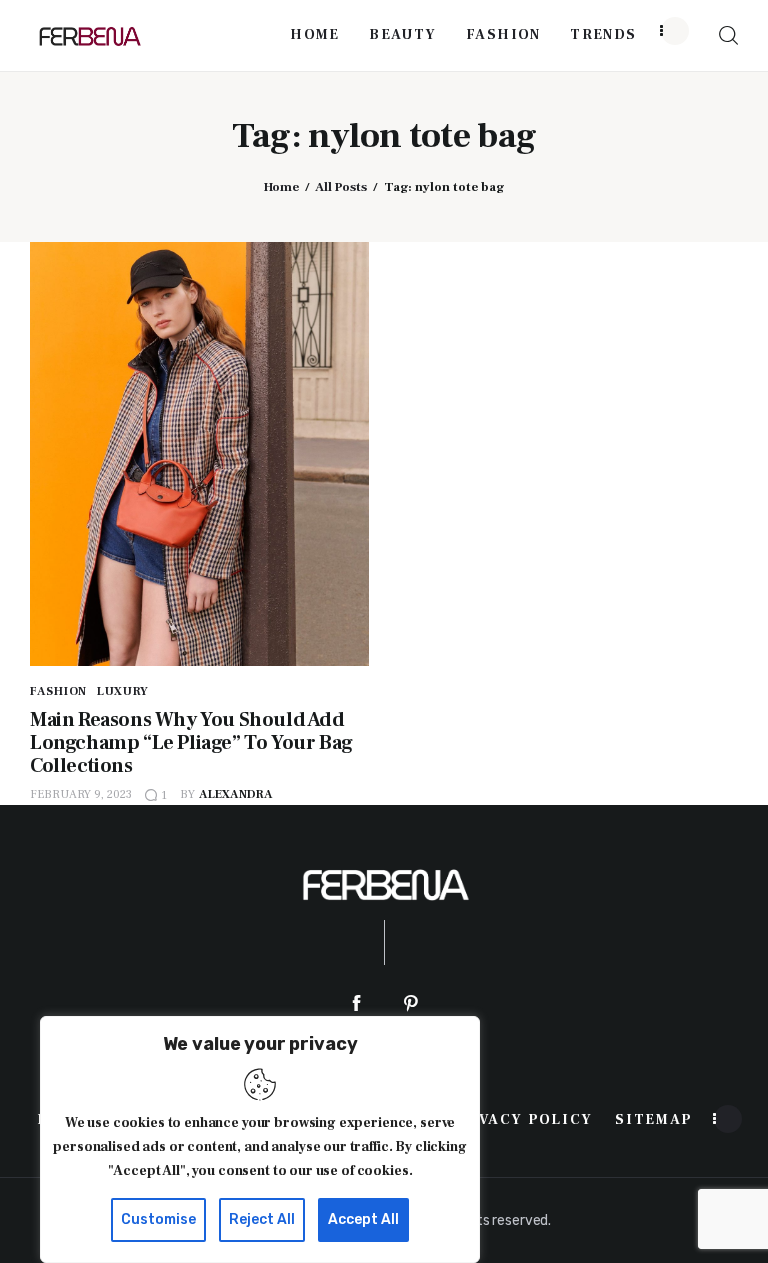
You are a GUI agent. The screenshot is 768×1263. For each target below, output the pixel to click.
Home (281, 187)
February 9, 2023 (81, 794)
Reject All (262, 1219)
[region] (260, 1139)
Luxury (123, 691)
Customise (158, 1219)
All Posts (341, 187)
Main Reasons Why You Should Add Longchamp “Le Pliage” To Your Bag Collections (191, 743)
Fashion (58, 691)
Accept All (363, 1219)
